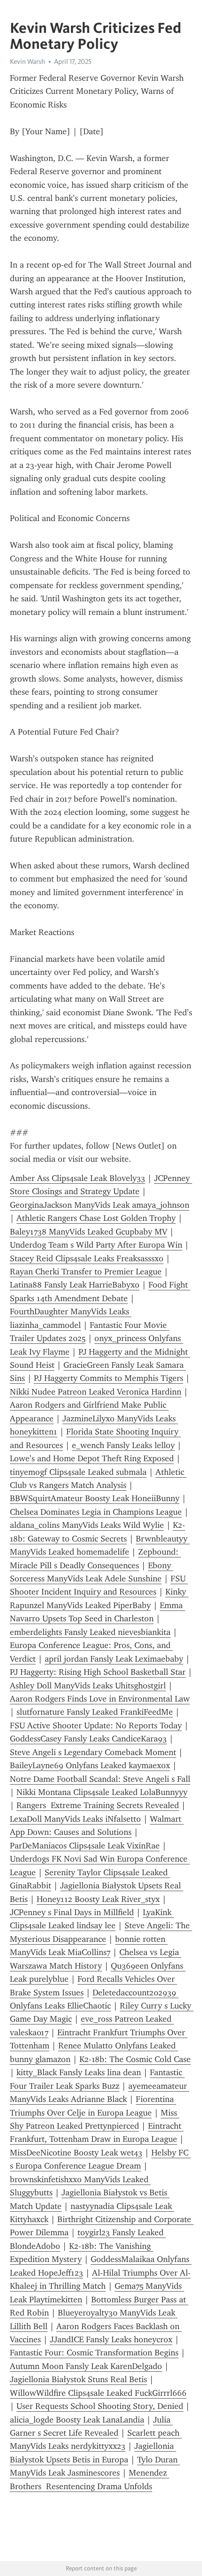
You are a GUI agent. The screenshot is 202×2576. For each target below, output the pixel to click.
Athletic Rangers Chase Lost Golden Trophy (96, 1218)
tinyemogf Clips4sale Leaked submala (78, 1472)
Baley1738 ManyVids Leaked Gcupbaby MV (89, 1232)
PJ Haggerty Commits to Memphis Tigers (109, 1378)
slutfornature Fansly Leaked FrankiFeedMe (95, 1712)
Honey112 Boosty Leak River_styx (98, 1899)
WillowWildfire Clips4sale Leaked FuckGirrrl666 (98, 2393)
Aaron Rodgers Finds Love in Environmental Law (100, 1699)
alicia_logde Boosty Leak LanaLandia (77, 2420)
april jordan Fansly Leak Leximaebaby (114, 1659)
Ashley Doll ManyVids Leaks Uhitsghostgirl (88, 1686)
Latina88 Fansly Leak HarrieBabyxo (75, 1285)
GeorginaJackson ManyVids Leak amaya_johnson (100, 1205)
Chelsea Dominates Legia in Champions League (96, 1512)
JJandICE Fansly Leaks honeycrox (111, 2339)
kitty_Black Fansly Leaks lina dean (79, 2072)
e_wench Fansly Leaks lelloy (123, 1445)
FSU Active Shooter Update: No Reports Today (96, 1725)
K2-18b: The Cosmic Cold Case (135, 2059)
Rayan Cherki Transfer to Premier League (86, 1272)
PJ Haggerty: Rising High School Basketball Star (98, 1672)
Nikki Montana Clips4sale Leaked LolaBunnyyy (102, 1792)
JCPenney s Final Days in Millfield (72, 1912)
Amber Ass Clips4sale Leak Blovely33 (78, 1178)
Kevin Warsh (27, 61)
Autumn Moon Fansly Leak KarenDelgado (86, 2366)
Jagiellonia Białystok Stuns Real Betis (78, 2379)
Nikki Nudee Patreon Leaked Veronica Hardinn (96, 1392)
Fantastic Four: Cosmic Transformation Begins (94, 2353)
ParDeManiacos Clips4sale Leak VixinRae (85, 1846)
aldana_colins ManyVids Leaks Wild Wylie (87, 1525)
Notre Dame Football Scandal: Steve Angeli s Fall (100, 1779)
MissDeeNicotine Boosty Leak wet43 (76, 2153)
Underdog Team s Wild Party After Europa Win (96, 1245)
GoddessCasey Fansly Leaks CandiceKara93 (88, 1739)
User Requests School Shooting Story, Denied (100, 2406)
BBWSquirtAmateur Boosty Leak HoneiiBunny (95, 1498)
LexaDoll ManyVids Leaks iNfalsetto (75, 1819)
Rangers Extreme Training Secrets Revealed (98, 1805)
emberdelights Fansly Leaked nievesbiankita (90, 1632)
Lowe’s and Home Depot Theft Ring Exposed (92, 1458)
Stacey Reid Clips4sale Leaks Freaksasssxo (87, 1258)
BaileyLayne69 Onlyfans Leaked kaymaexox (90, 1765)
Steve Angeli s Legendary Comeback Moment (93, 1752)
